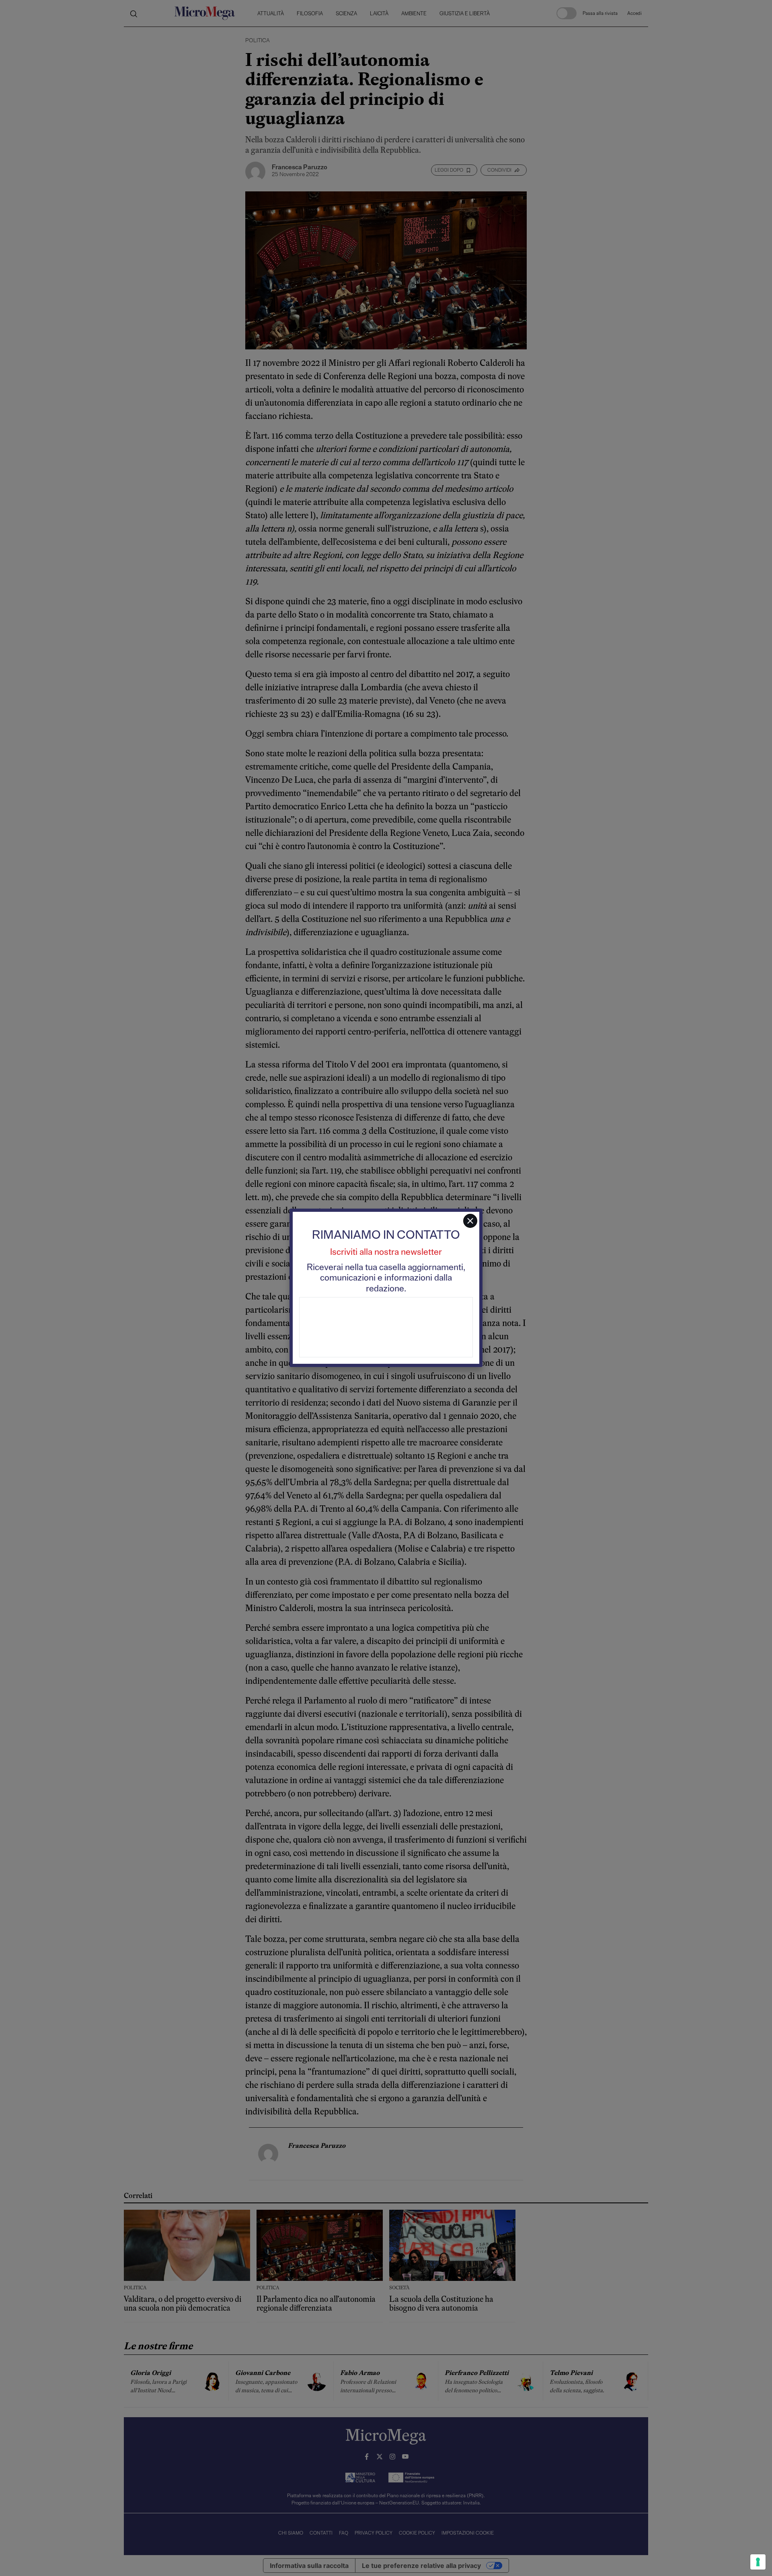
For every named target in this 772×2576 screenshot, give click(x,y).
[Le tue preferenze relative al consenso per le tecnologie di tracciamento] (758, 2562)
